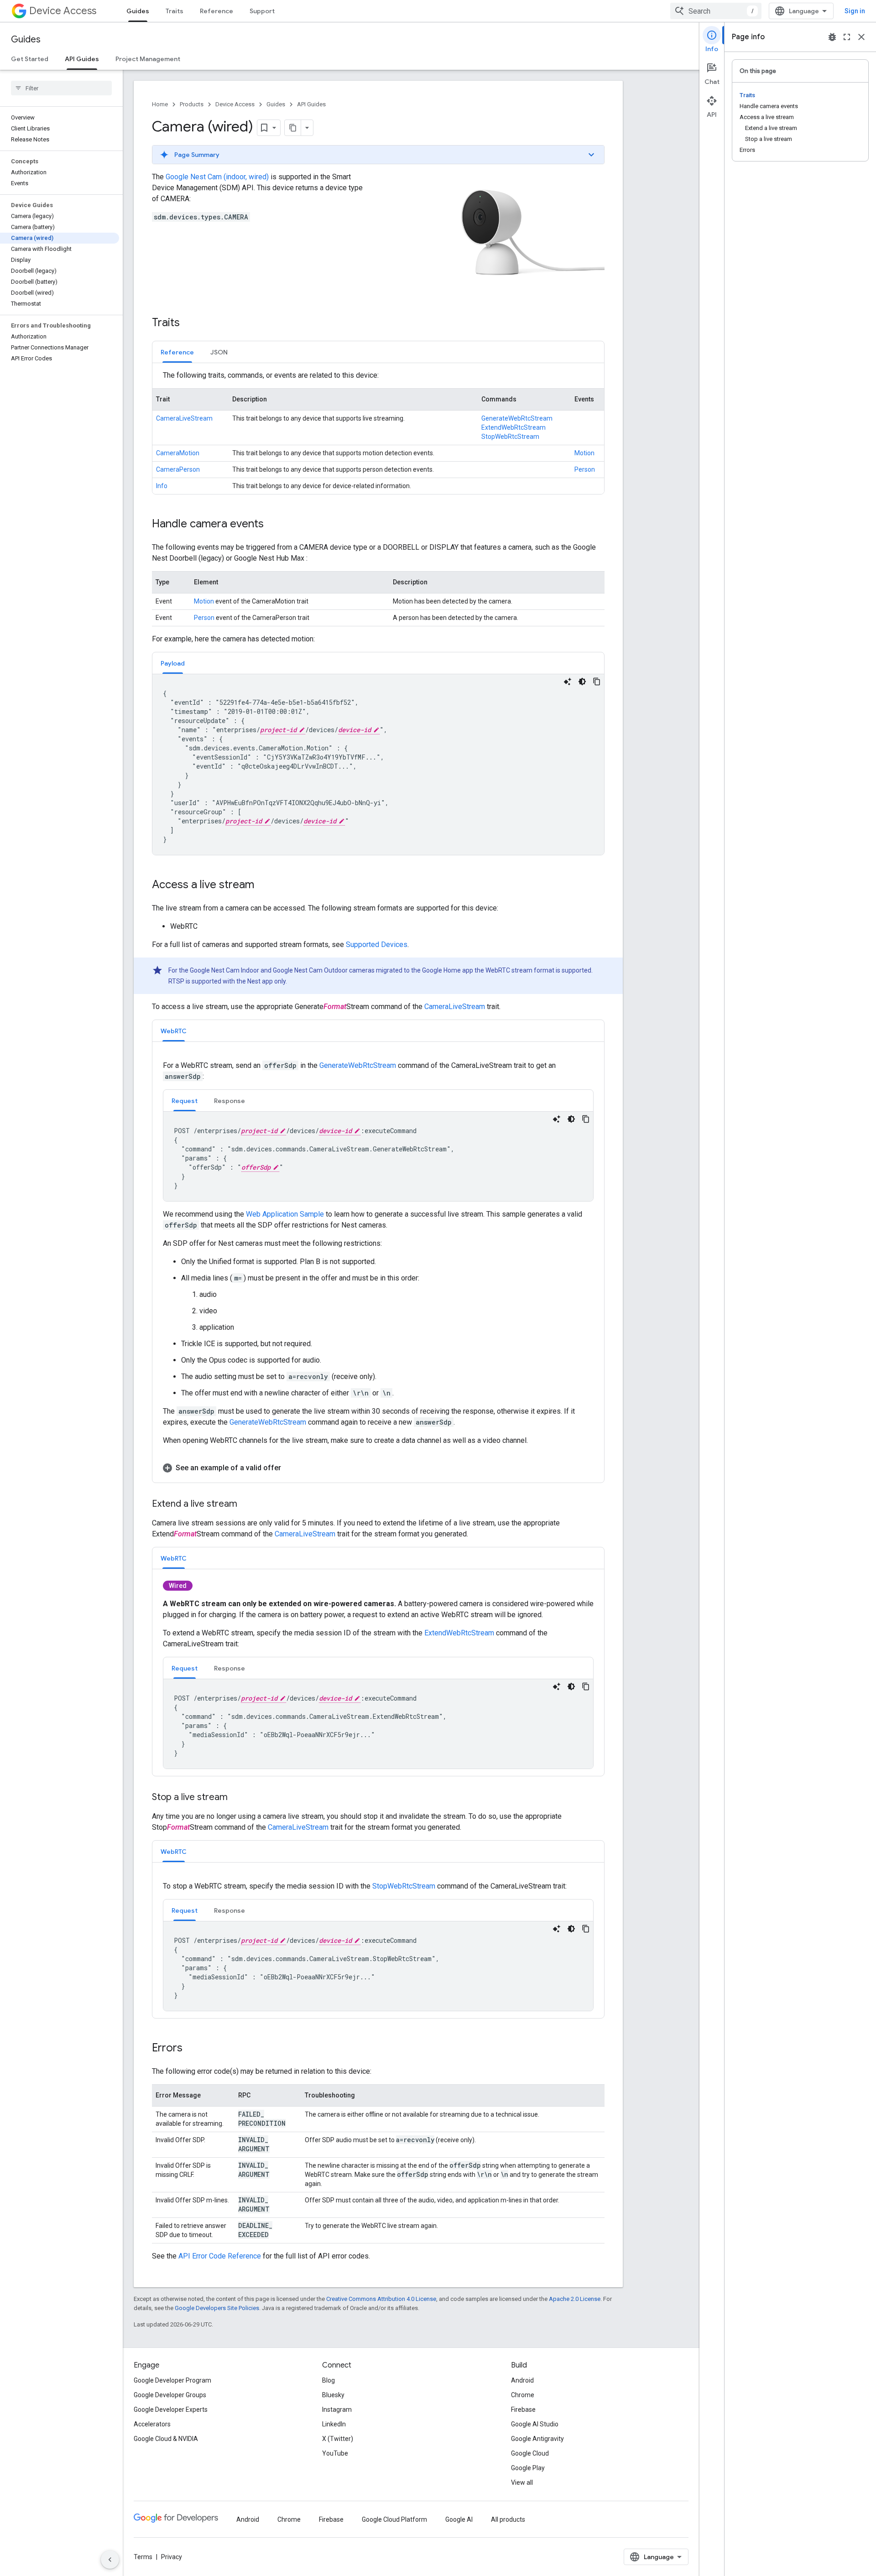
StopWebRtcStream (510, 437)
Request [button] (185, 1101)
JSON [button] (219, 352)
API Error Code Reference (220, 2256)
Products (192, 104)
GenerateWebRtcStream (517, 418)
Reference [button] (177, 352)
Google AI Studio (535, 2424)
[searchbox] (61, 88)
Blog (328, 2380)
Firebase (523, 2409)
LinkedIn (334, 2424)
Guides (138, 11)
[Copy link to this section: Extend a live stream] (246, 1504)
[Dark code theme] (582, 682)
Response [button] (229, 1101)
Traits (175, 11)
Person (585, 469)
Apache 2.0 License (575, 2299)
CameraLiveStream (184, 418)
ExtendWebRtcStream (514, 427)
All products (508, 2519)
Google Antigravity (537, 2439)
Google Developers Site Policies (217, 2308)
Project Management (148, 59)
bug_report (832, 37)
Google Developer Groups (170, 2395)
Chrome (523, 2395)
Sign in (855, 11)
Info (162, 486)
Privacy (172, 2557)
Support (262, 11)
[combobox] (716, 11)
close (861, 37)
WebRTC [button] (174, 1031)
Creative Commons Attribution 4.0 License (381, 2299)
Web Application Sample (285, 1214)
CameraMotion (178, 453)
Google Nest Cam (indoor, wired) (217, 177)
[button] (378, 155)
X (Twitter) (338, 2439)
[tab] (177, 352)
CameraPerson (178, 469)
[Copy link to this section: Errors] (192, 2048)
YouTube (335, 2453)
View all (522, 2482)
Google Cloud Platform (394, 2519)
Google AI (459, 2519)
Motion (584, 453)
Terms (143, 2557)
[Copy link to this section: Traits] (189, 323)
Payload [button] (173, 663)
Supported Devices (377, 945)
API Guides (82, 59)
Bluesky (333, 2395)
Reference (216, 11)
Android (522, 2380)
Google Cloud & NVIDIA (166, 2439)
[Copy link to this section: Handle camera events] (273, 524)
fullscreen (847, 37)
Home (160, 104)
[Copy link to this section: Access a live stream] (263, 885)
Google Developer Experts (171, 2409)
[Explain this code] (568, 682)
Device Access (63, 11)
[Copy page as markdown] (293, 128)
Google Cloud (530, 2453)
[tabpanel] (378, 432)
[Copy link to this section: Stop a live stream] (237, 1798)
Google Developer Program (172, 2380)
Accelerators (152, 2424)
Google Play (528, 2468)
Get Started (30, 59)
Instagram (337, 2409)
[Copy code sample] (597, 682)
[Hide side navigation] (110, 2560)
